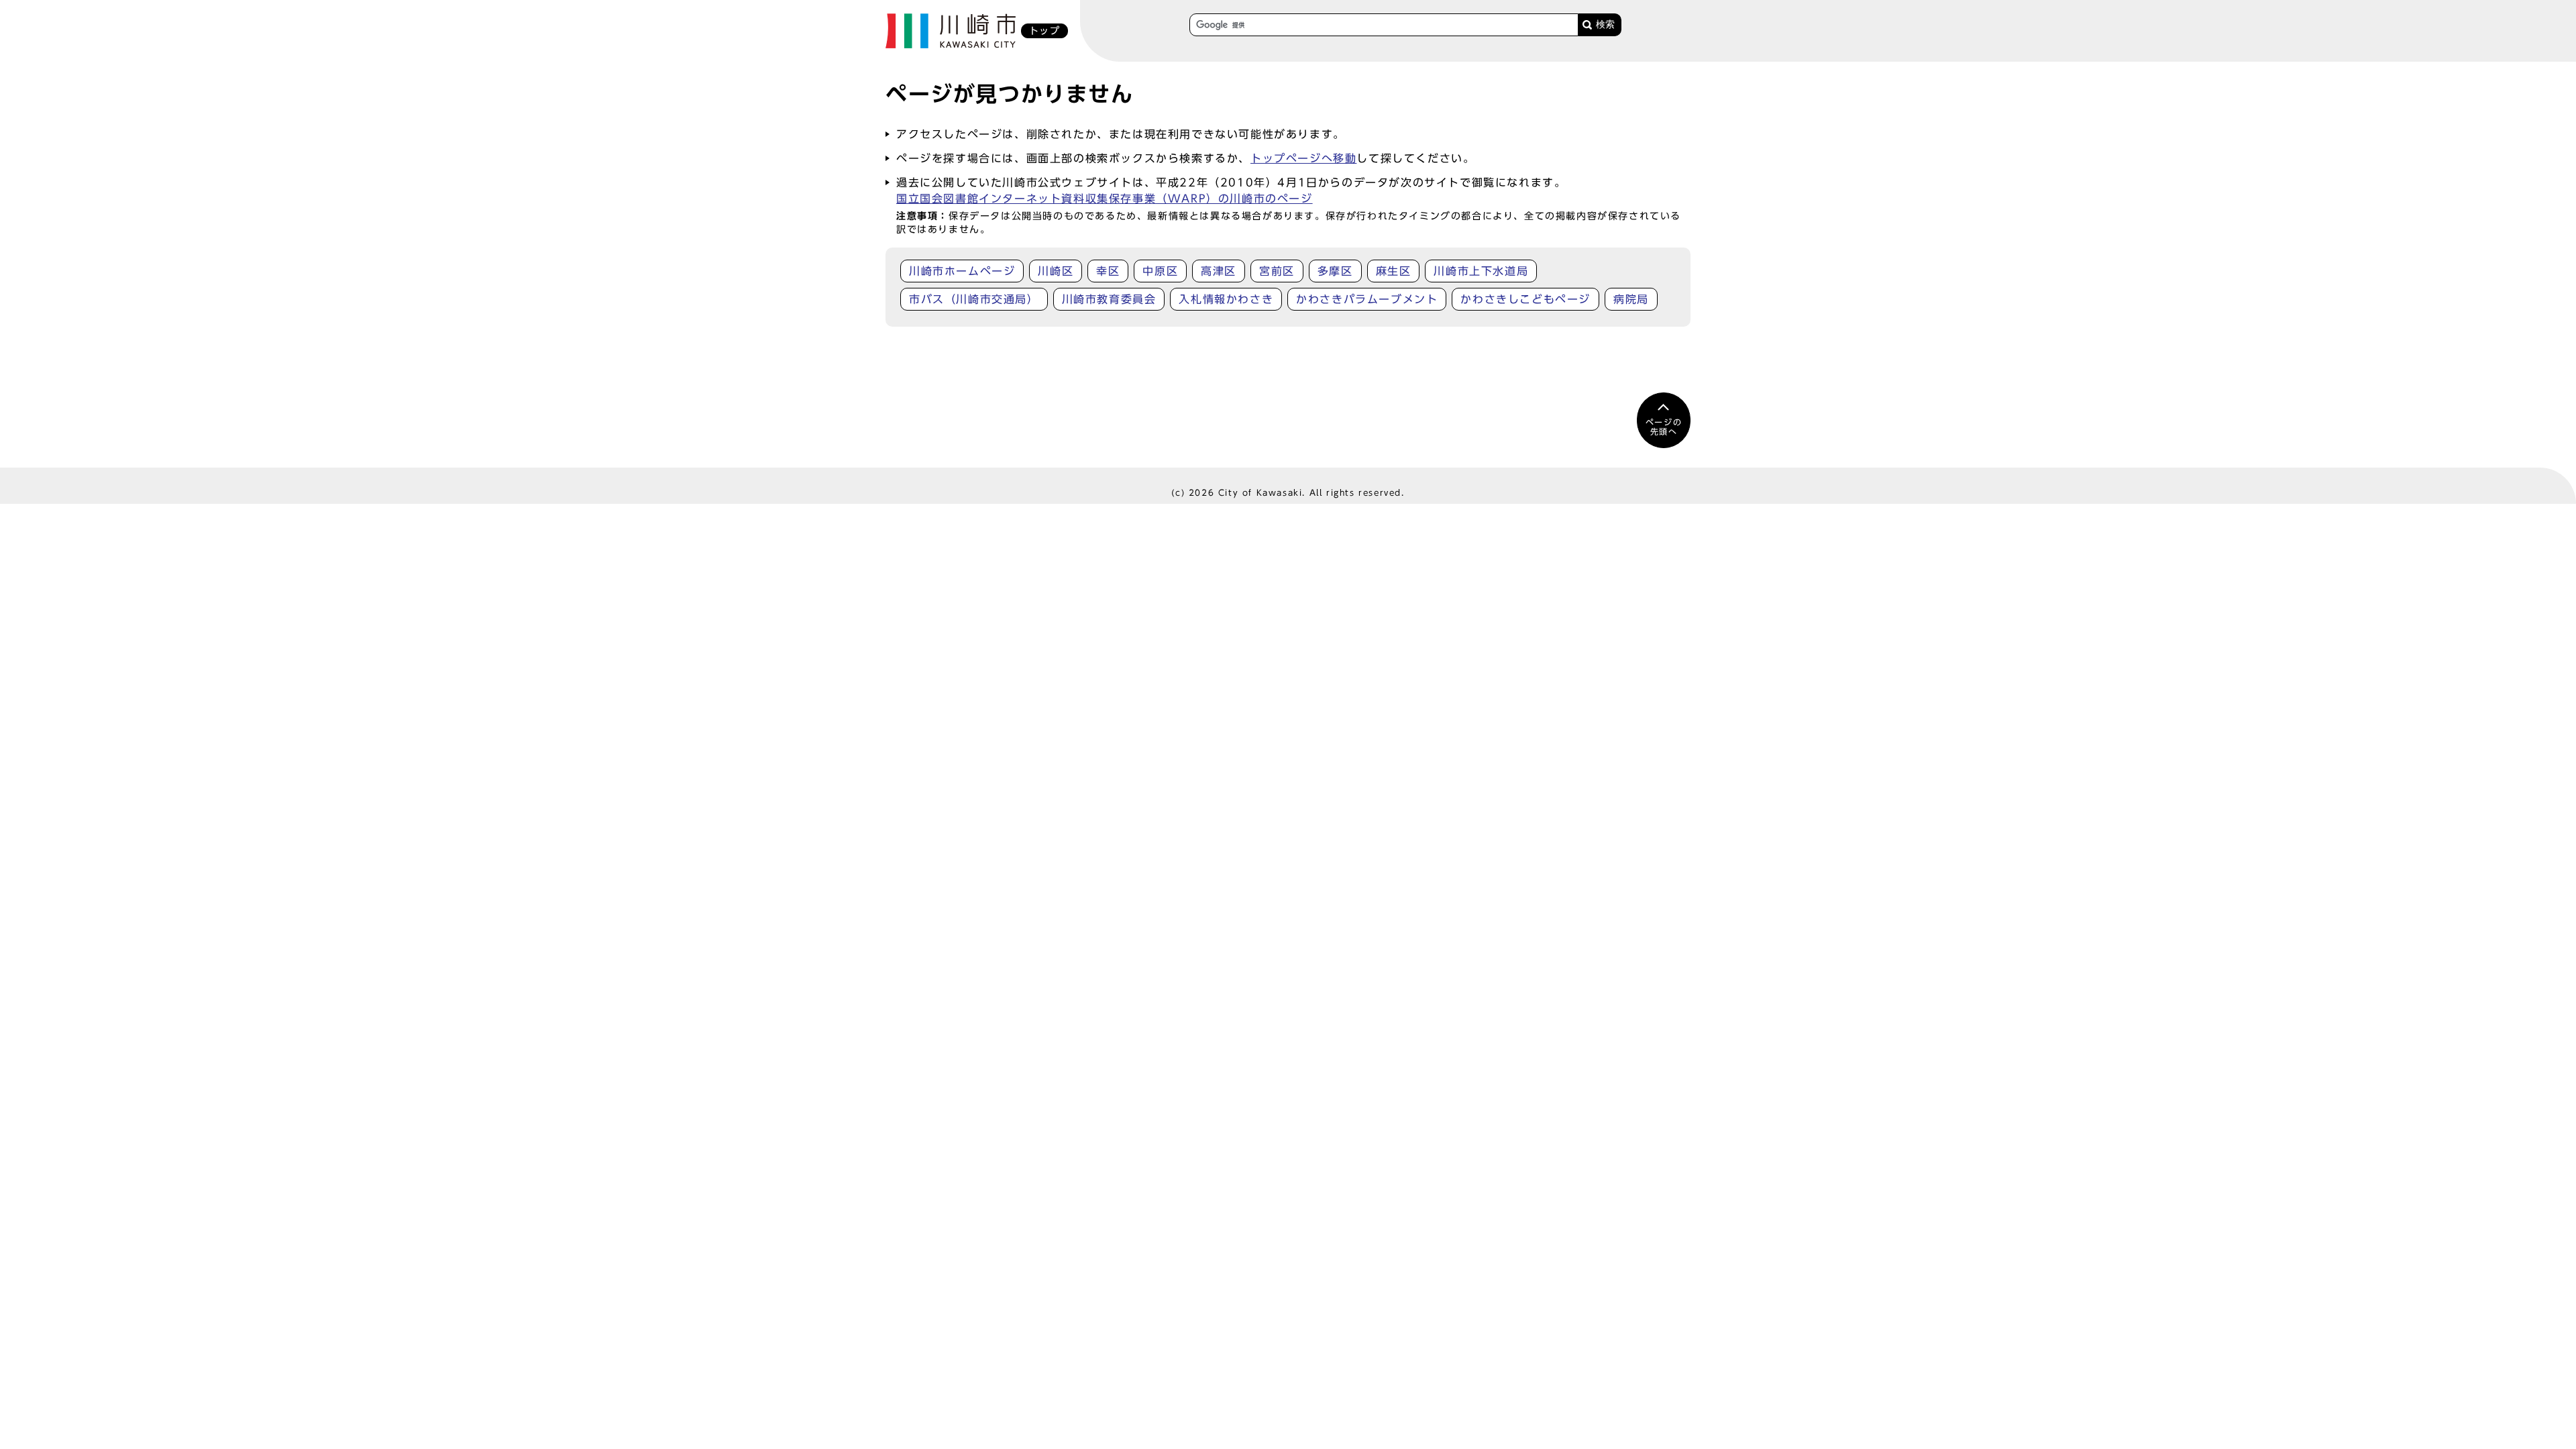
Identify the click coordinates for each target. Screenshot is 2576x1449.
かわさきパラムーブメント (1367, 299)
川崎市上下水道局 (1481, 271)
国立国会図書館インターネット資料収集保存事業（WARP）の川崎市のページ (1105, 199)
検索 (1605, 24)
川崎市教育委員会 (1109, 299)
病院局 (1631, 299)
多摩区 (1335, 271)
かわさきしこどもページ (1525, 299)
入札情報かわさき (1226, 299)
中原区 (1160, 271)
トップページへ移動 (1303, 158)
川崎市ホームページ (962, 271)
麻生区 (1394, 271)
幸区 (1108, 271)
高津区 (1219, 271)
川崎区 (1056, 271)
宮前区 (1277, 271)
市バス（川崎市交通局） (974, 299)
